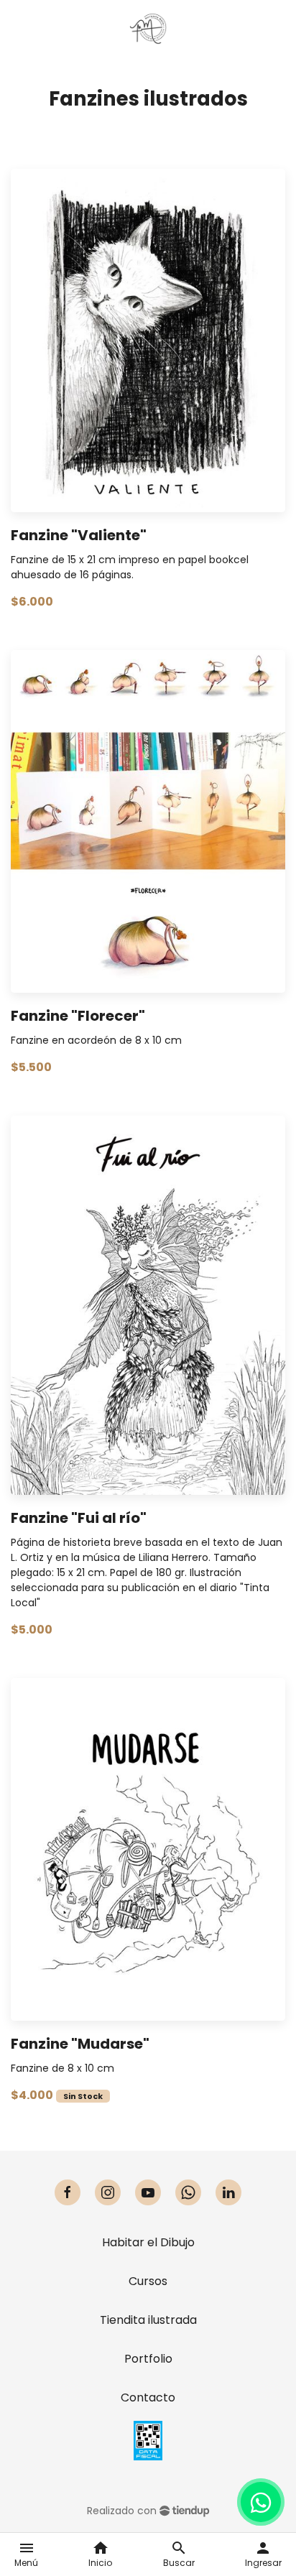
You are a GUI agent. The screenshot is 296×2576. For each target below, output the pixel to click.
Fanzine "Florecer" (78, 1016)
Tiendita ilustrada (148, 2320)
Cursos (148, 2281)
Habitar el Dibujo (148, 2242)
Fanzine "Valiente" (79, 535)
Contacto (148, 2397)
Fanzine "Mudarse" (80, 2044)
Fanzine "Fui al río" (79, 1518)
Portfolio (148, 2359)
